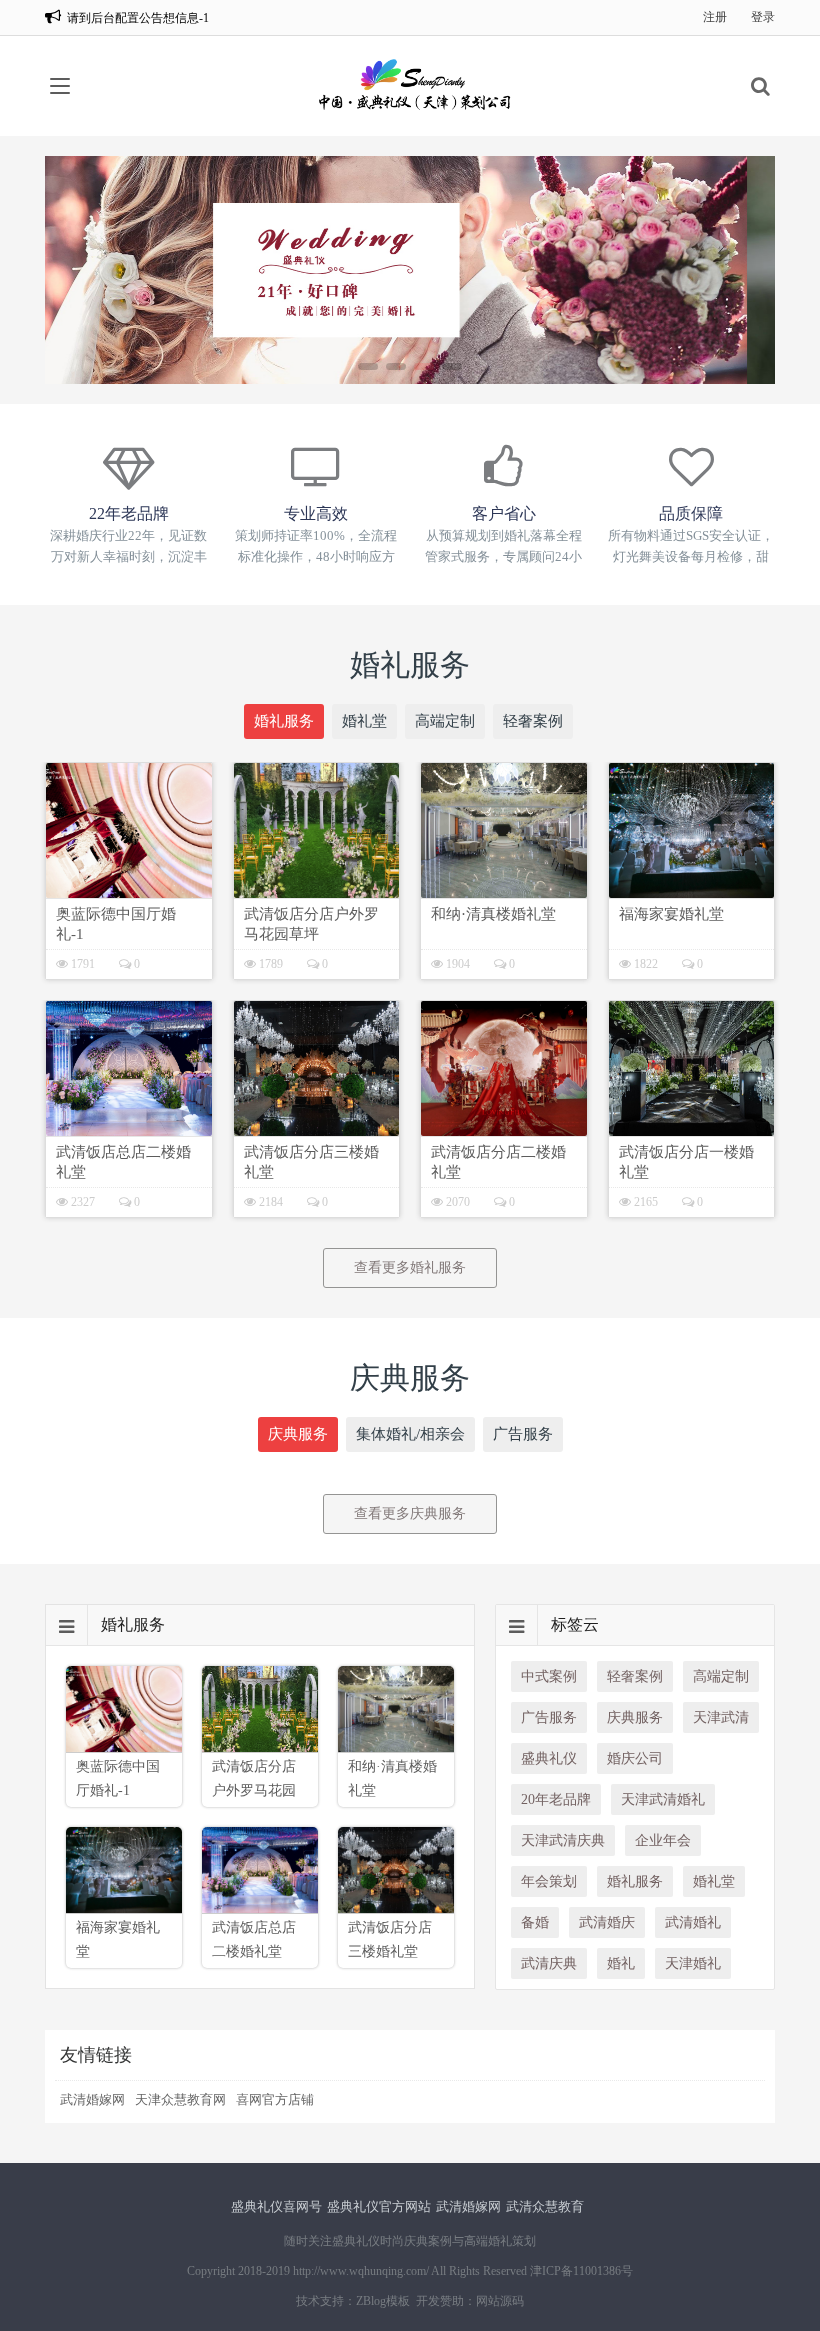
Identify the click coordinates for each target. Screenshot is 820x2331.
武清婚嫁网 (92, 2099)
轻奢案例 (533, 721)
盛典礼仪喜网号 (276, 2206)
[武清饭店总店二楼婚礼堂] (129, 1068)
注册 (715, 17)
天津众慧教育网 (180, 2099)
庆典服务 (298, 1434)
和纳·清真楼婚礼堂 (493, 914)
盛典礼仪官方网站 (379, 2206)
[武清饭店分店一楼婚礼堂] (692, 1068)
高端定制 (445, 721)
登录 (763, 17)
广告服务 (523, 1434)
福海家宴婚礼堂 (671, 914)
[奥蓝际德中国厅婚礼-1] (129, 830)
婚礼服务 (284, 721)
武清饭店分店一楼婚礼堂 (686, 1162)
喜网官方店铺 (275, 2099)
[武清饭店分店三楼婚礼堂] (317, 1068)
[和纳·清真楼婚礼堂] (504, 830)
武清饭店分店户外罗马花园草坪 (311, 924)
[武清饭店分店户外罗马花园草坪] (317, 830)
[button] (368, 366)
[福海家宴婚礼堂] (692, 830)
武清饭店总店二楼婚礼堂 (123, 1162)
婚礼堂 (364, 721)
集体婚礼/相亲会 (410, 1434)
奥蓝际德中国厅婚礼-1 (116, 924)
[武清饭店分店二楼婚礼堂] (504, 1068)
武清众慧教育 (545, 2206)
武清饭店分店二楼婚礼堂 (498, 1162)
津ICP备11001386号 (581, 2271)
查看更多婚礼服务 (410, 1267)
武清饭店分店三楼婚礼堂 (311, 1162)
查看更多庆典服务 (410, 1513)
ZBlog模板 (383, 2301)
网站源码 (500, 2301)
